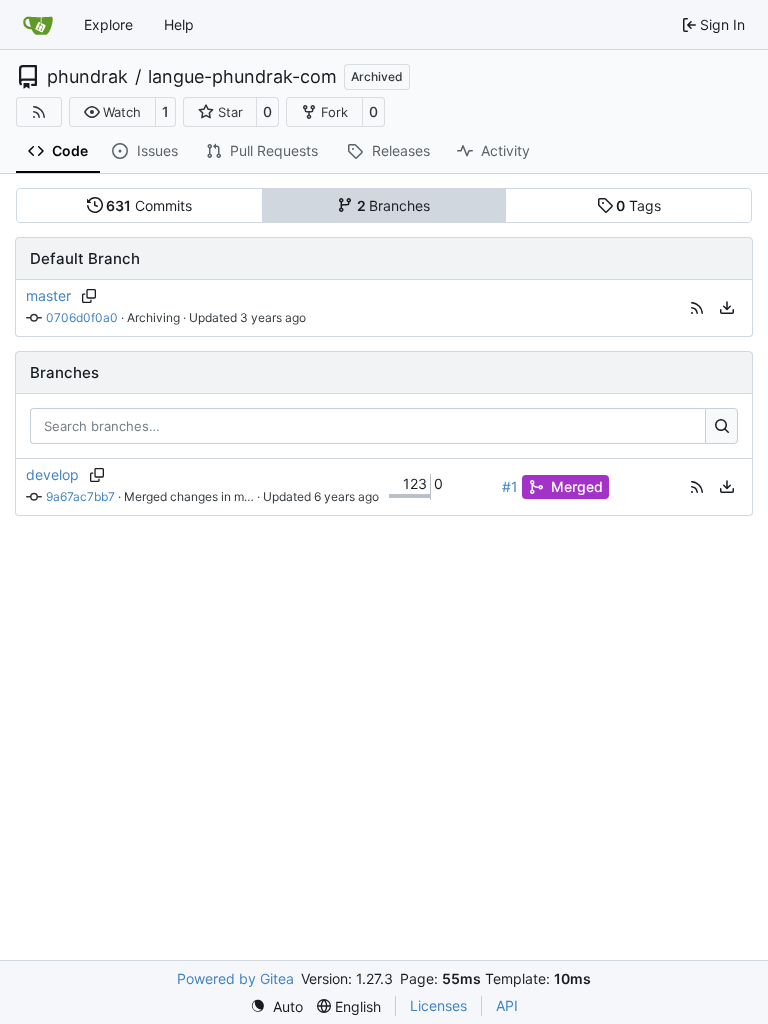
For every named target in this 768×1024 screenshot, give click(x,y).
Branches (394, 205)
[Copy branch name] (88, 296)
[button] (112, 112)
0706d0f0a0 (82, 317)
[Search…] (721, 426)
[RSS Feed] (39, 112)
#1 (510, 486)
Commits (149, 205)
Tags (638, 205)
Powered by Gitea (235, 978)
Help (179, 24)
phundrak (87, 77)
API (507, 1005)
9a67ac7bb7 (80, 496)
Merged (577, 486)
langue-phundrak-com (242, 77)
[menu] (727, 308)
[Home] (38, 25)
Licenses (438, 1005)
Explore (108, 24)
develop (52, 474)
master (48, 295)
